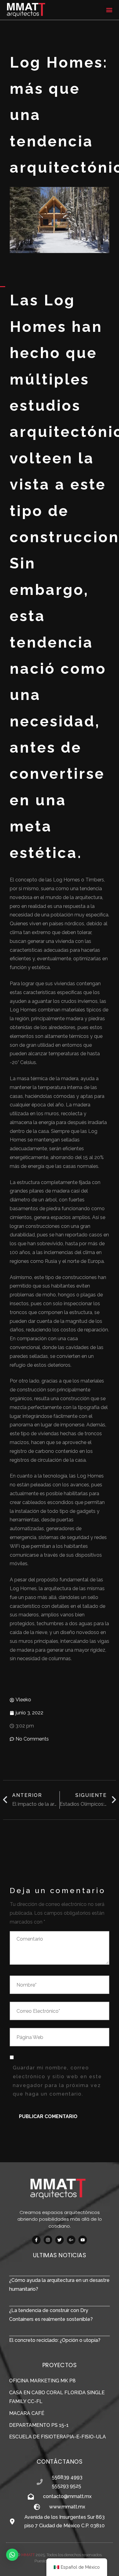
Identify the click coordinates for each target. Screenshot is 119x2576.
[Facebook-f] (36, 2240)
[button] (109, 10)
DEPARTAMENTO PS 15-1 (39, 2425)
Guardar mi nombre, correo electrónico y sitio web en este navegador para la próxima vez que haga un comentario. (57, 2081)
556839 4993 (67, 2477)
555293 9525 (67, 2486)
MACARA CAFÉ (27, 2413)
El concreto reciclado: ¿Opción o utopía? (55, 2340)
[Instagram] (48, 2240)
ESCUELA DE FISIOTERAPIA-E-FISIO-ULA (58, 2437)
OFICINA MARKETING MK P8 (42, 2381)
